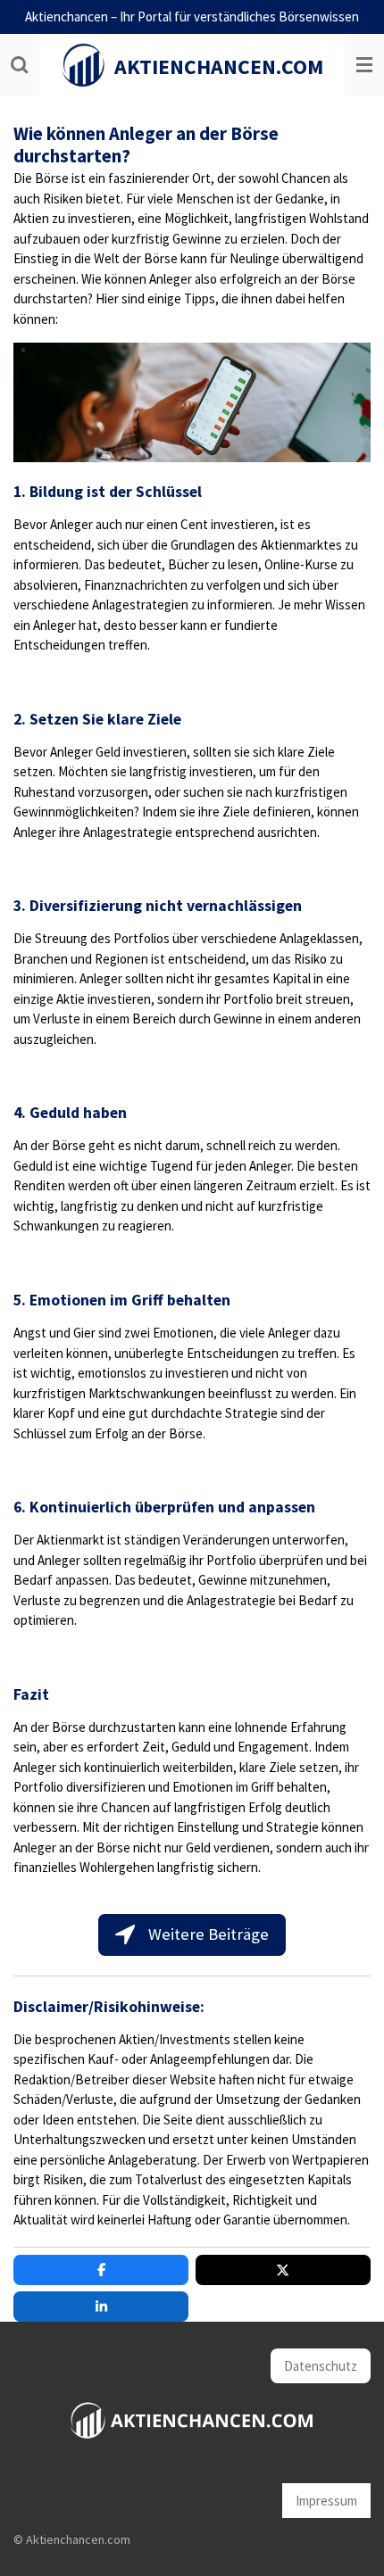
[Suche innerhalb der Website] (20, 65)
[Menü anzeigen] (364, 65)
